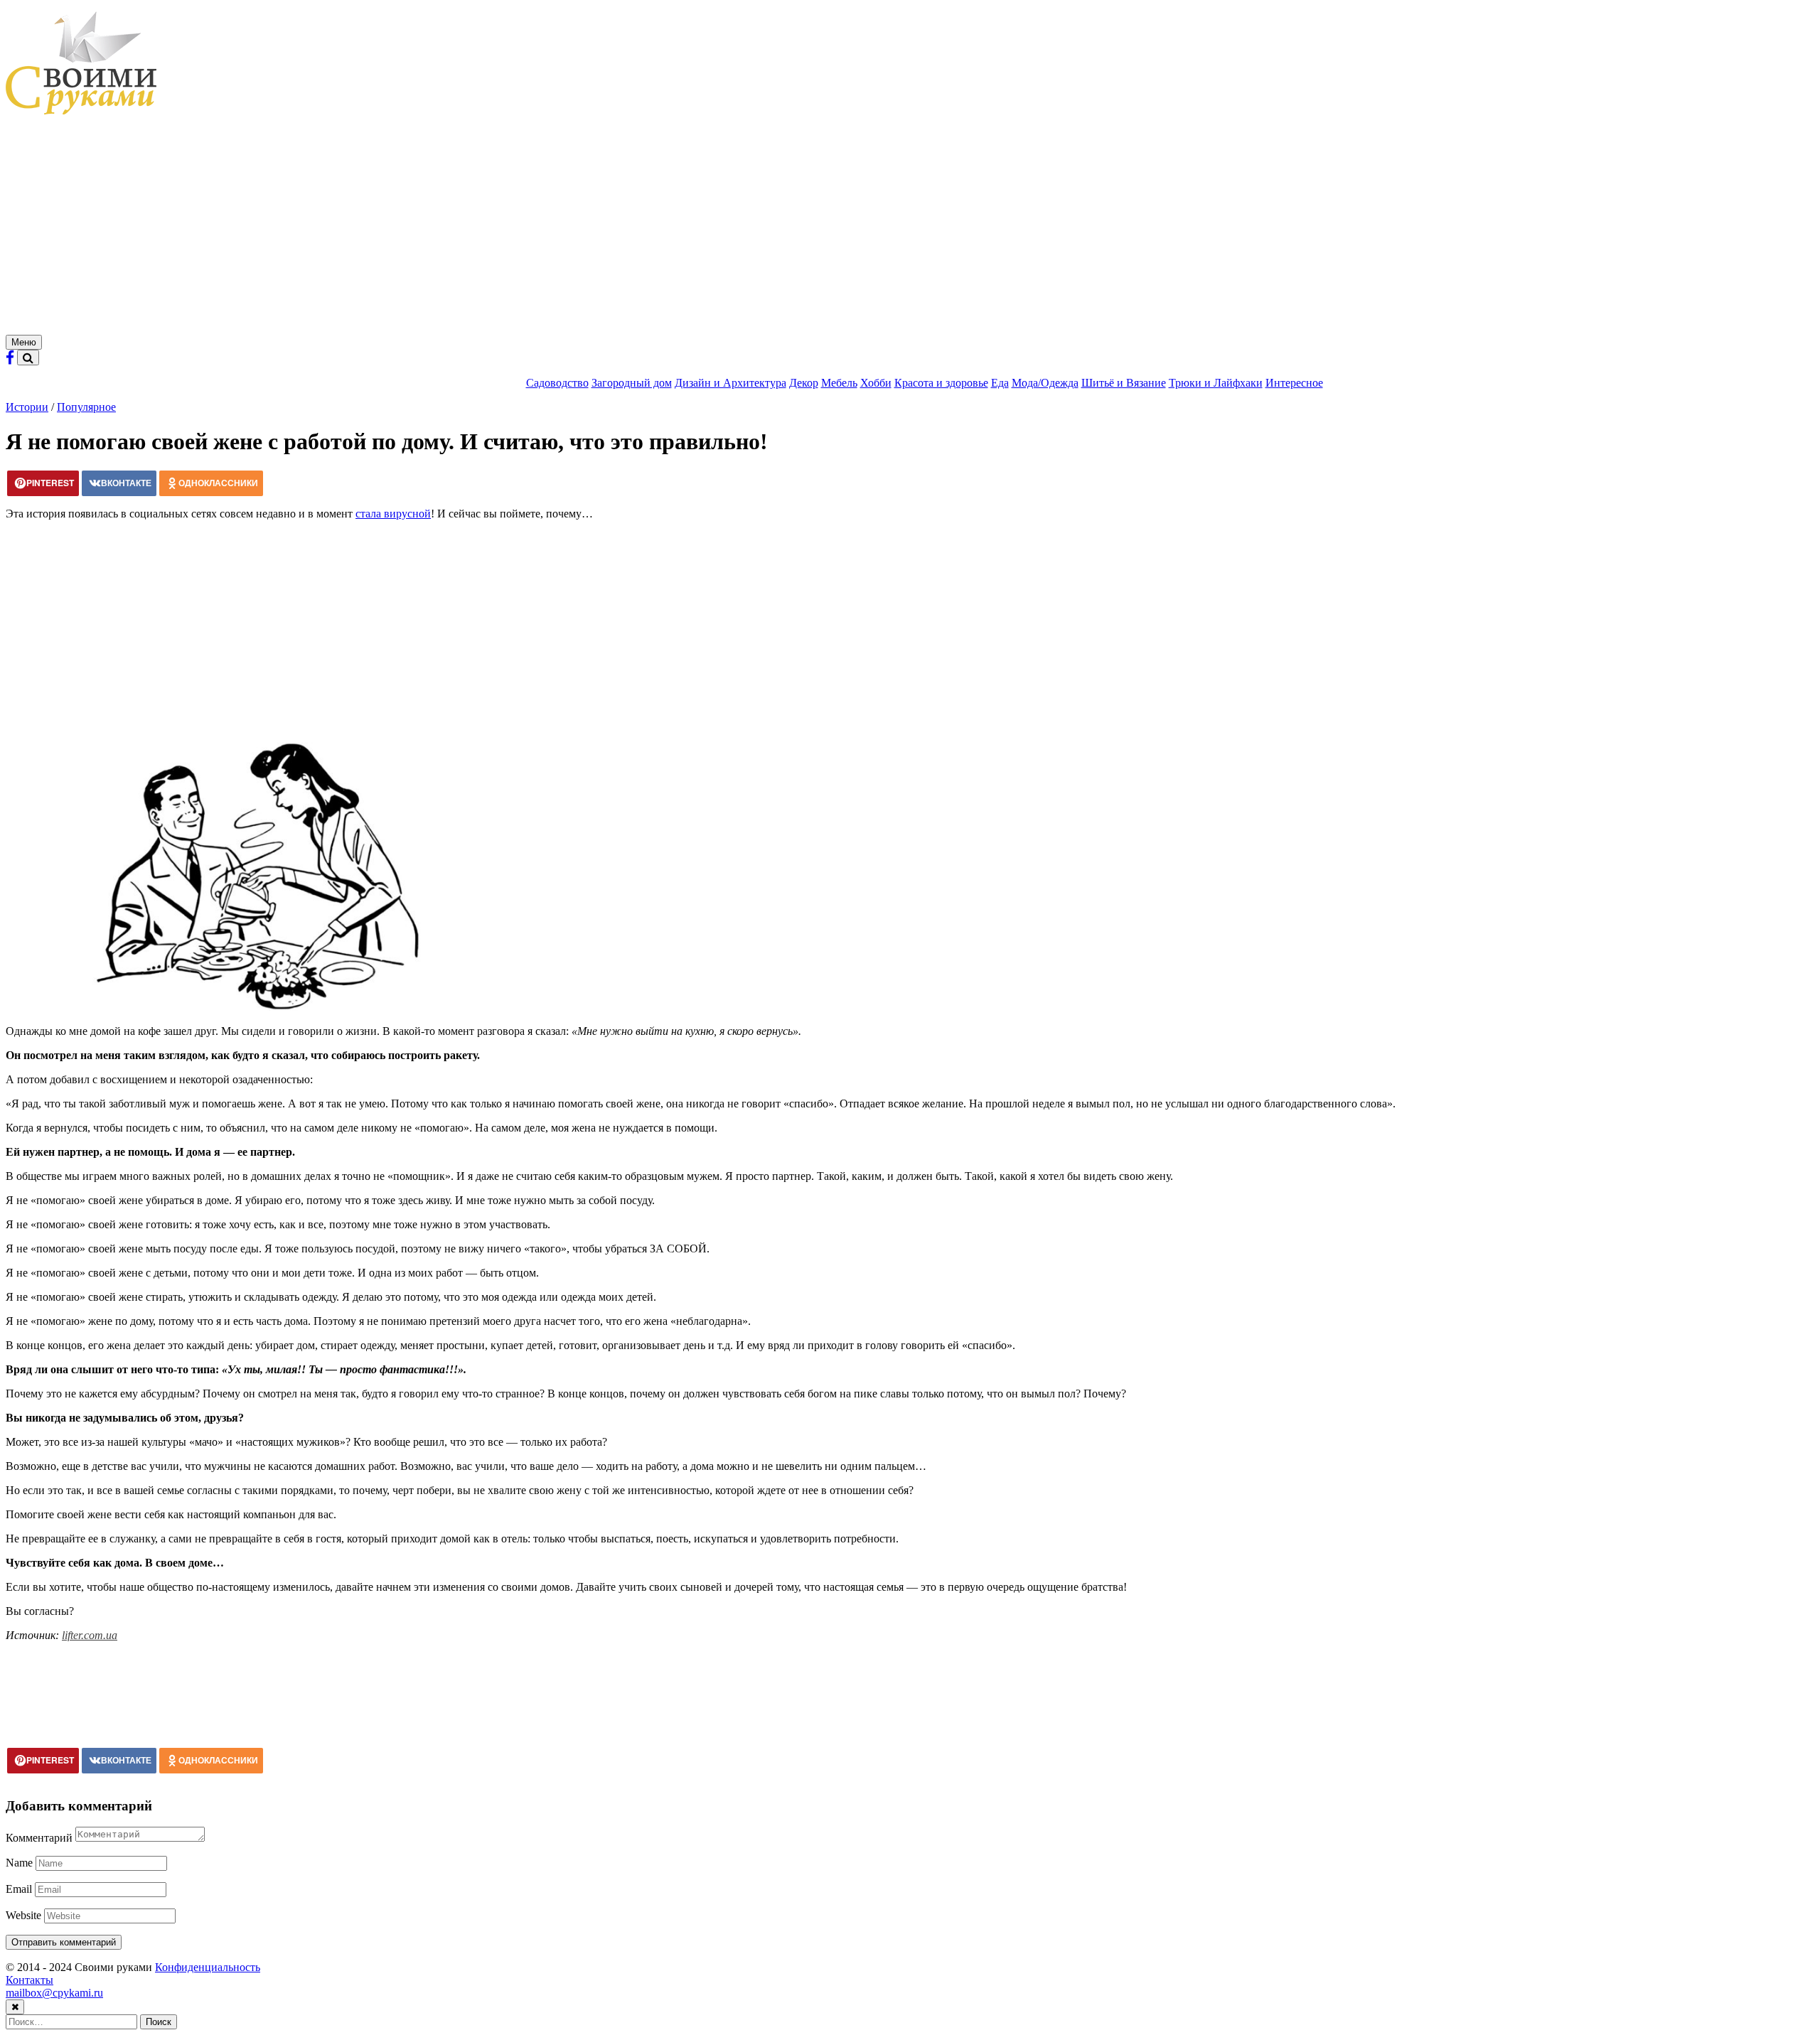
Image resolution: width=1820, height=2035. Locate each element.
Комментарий (39, 1838)
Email (19, 1889)
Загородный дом (632, 383)
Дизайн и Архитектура (730, 383)
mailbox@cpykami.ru (54, 1993)
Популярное (86, 407)
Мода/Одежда (1045, 383)
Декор (804, 383)
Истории (27, 407)
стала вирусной (393, 514)
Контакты (30, 1980)
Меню (24, 342)
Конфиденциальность (208, 1967)
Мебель (839, 383)
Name (19, 1863)
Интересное (1294, 383)
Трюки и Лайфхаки (1216, 383)
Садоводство (557, 383)
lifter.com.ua (90, 1635)
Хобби (876, 383)
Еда (1000, 383)
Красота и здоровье (941, 383)
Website (23, 1915)
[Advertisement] (910, 228)
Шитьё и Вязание (1124, 383)
